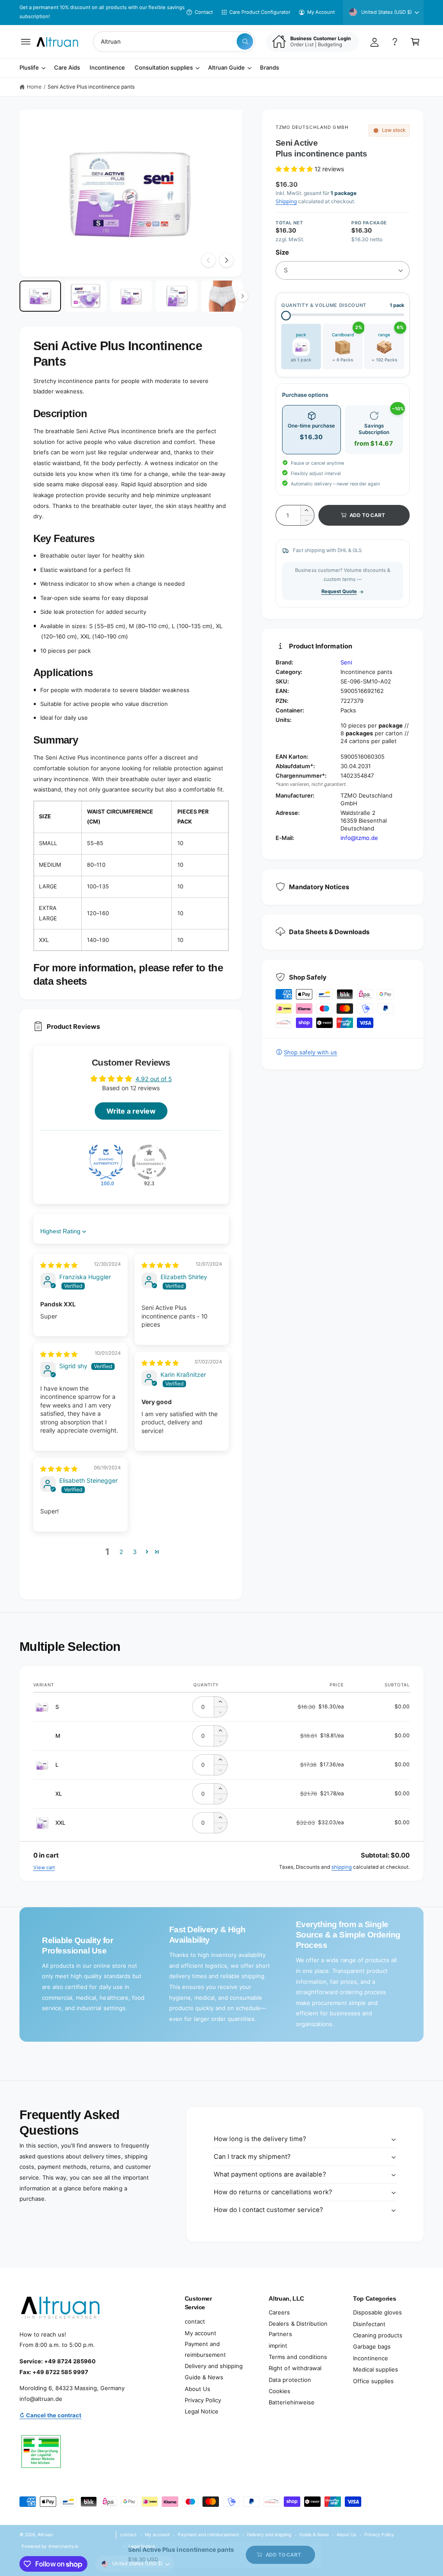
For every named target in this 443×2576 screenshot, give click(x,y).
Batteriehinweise (291, 2402)
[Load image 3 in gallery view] (131, 296)
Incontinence (371, 2358)
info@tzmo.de (359, 838)
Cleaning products (378, 2335)
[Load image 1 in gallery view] (40, 296)
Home (34, 87)
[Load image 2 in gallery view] (86, 296)
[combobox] (174, 42)
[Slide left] (209, 260)
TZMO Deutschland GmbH (312, 127)
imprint (278, 2346)
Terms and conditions (298, 2357)
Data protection (290, 2380)
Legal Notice (202, 2411)
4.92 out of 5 (154, 1079)
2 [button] (121, 1552)
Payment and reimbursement (205, 2349)
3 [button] (135, 1552)
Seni (346, 662)
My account (201, 2333)
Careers (279, 2312)
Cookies (279, 2391)
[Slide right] (226, 260)
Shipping (286, 201)
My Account (321, 12)
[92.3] (149, 1162)
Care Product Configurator (260, 12)
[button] (26, 42)
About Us (197, 2389)
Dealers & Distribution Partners (298, 2329)
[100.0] (106, 1162)
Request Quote (339, 591)
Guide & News (204, 2377)
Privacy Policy (203, 2400)
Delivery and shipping (214, 2366)
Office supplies (373, 2381)
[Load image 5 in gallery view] (222, 296)
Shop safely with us (310, 1052)
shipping (342, 1867)
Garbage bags (372, 2346)
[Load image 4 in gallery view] (177, 296)
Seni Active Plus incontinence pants (91, 87)
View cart (44, 1867)
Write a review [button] (131, 1111)
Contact (204, 12)
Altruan (45, 2535)
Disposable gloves (377, 2312)
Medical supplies (376, 2369)
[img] (59, 1265)
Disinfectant (369, 2324)
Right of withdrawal (295, 2368)
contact (195, 2321)
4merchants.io (63, 2546)
